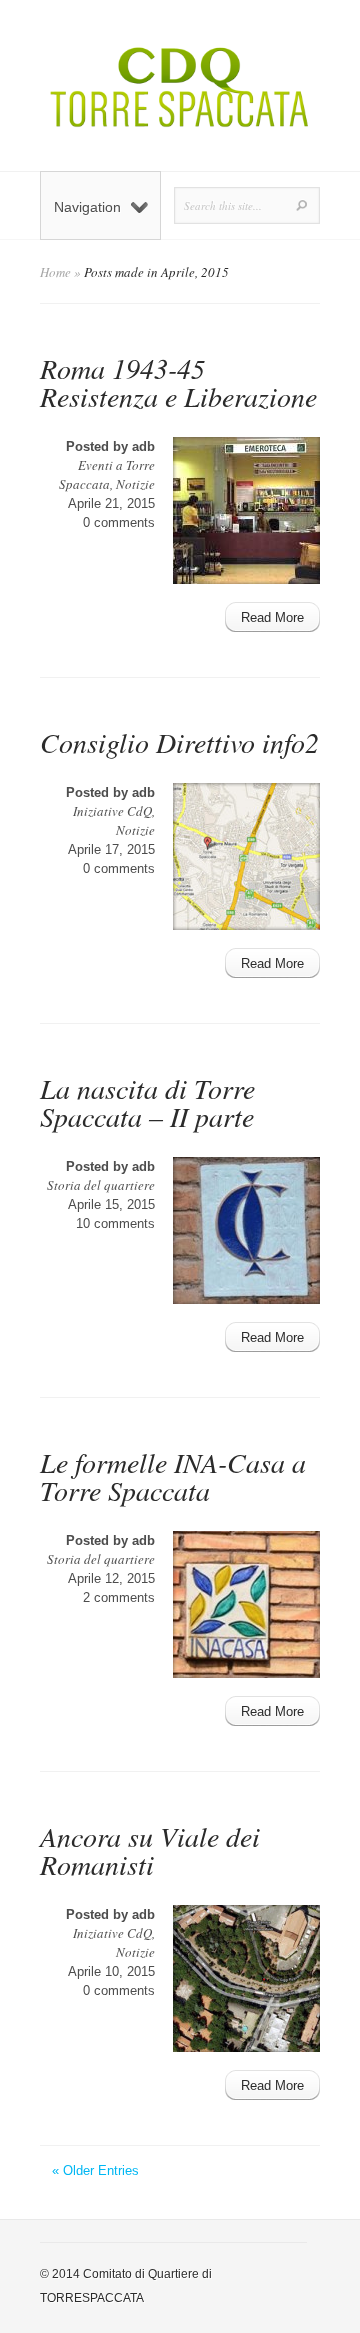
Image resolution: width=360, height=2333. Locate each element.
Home (55, 272)
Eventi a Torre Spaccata (107, 474)
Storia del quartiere (101, 1185)
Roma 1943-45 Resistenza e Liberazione (178, 382)
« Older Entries (95, 2170)
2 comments (119, 1597)
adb (143, 446)
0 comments (119, 522)
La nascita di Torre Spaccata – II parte (147, 1102)
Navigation (87, 207)
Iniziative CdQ (112, 811)
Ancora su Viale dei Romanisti (150, 1850)
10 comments (115, 1223)
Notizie (135, 484)
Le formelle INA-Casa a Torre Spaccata (173, 1476)
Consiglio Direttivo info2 (179, 742)
